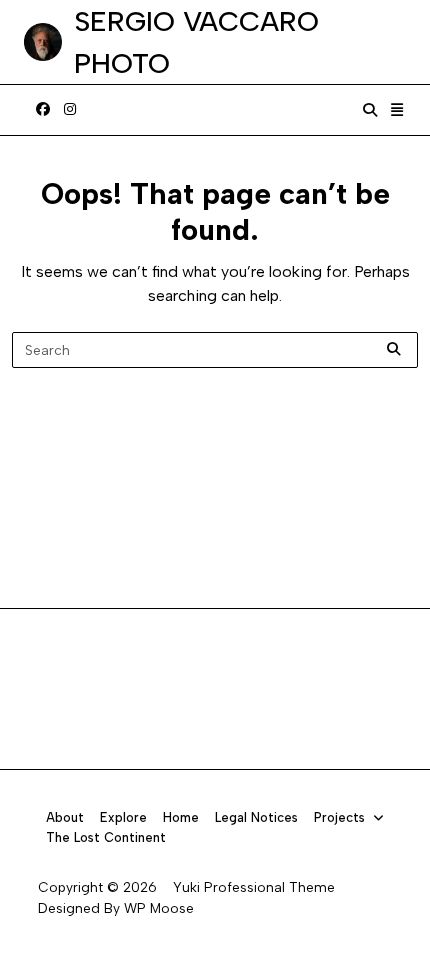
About (65, 817)
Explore (123, 817)
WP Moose (159, 908)
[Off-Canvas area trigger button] (398, 110)
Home (181, 817)
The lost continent (106, 837)
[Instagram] (70, 110)
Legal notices (256, 817)
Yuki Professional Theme (254, 887)
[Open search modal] (370, 110)
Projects (339, 817)
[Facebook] (43, 110)
